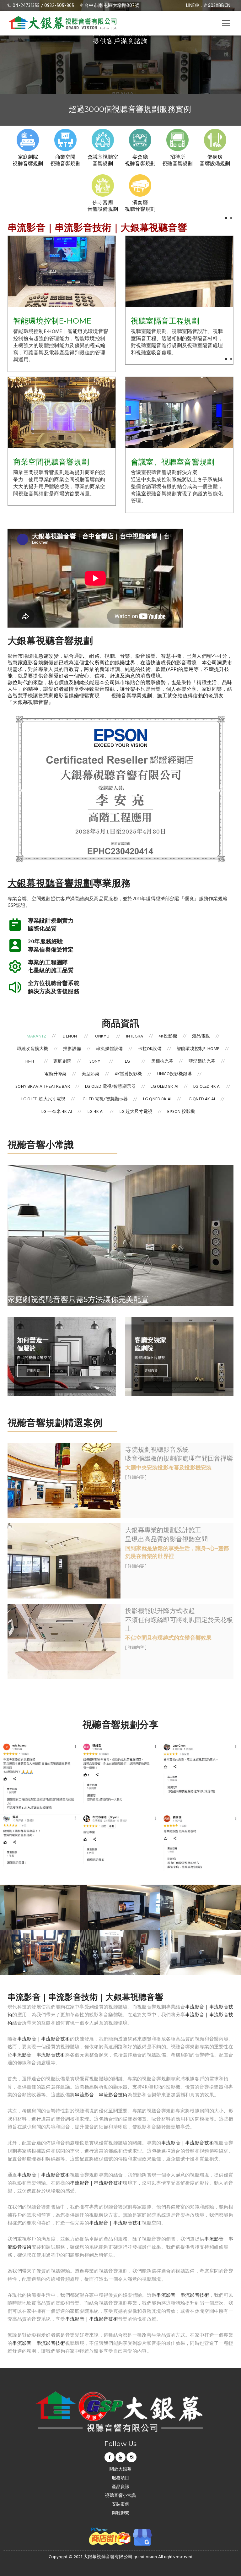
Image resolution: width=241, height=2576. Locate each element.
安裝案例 (121, 2505)
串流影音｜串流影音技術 (44, 2039)
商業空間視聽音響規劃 (51, 462)
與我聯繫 (121, 2514)
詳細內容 (33, 1370)
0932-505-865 (59, 6)
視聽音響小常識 (120, 2496)
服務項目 (121, 2478)
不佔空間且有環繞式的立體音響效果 (168, 1638)
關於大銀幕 (121, 2470)
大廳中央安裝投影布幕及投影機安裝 (168, 1468)
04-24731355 (26, 6)
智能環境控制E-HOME (52, 321)
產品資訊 (121, 2487)
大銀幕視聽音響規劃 (50, 883)
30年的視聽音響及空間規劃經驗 (130, 111)
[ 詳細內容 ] (136, 1478)
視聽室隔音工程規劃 (165, 321)
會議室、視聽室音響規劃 (173, 462)
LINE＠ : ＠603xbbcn (208, 6)
